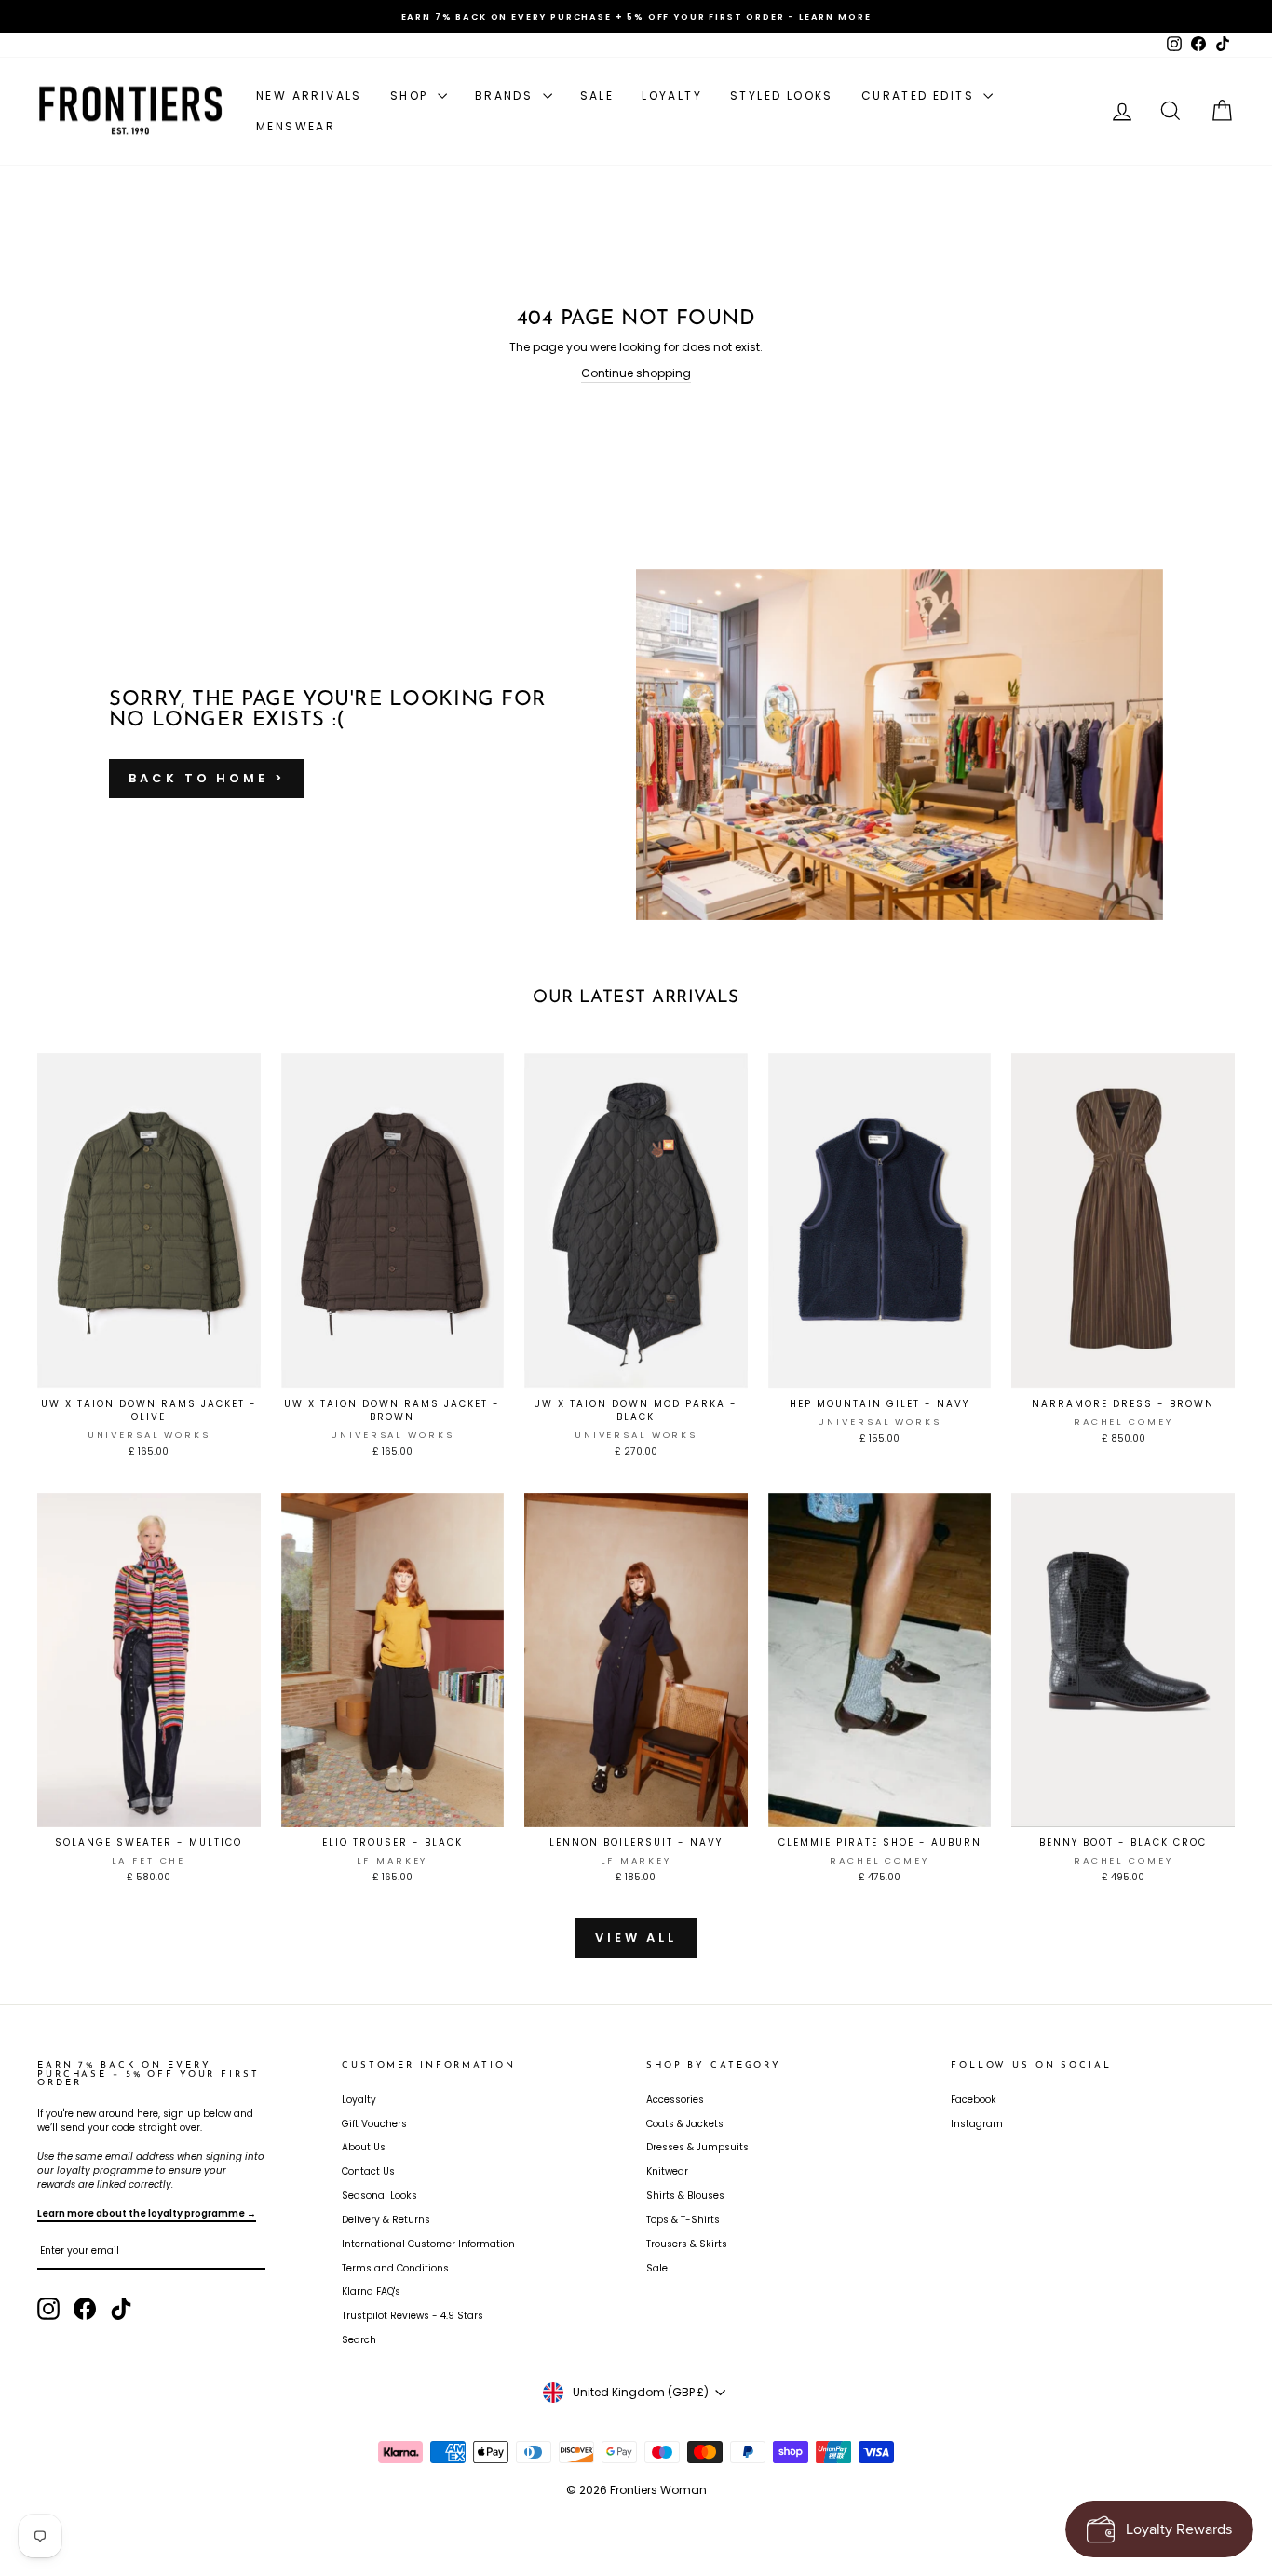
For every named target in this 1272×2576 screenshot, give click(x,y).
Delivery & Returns (386, 2220)
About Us (364, 2147)
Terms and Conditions (395, 2268)
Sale (597, 95)
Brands (507, 95)
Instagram (977, 2124)
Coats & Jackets (685, 2124)
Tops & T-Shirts (683, 2220)
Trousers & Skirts (687, 2244)
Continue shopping (636, 373)
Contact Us (368, 2171)
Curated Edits (920, 95)
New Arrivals (309, 95)
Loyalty (672, 95)
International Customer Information (428, 2244)
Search (359, 2340)
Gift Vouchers (374, 2124)
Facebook (974, 2100)
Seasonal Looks (379, 2196)
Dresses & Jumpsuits (697, 2147)
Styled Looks (782, 95)
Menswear (296, 126)
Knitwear (667, 2171)
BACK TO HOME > (207, 778)
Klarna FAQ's (371, 2291)
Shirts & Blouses (685, 2196)
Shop (412, 95)
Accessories (675, 2100)
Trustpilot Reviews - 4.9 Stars (413, 2316)
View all (636, 1938)
